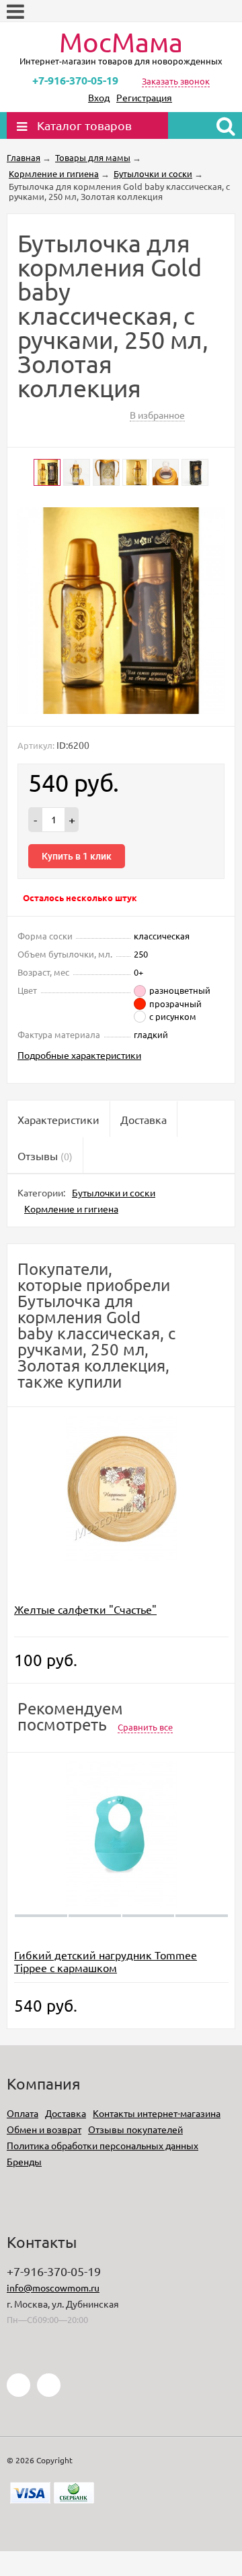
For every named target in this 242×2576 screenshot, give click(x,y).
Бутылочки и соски (114, 1192)
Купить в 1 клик (77, 856)
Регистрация (144, 97)
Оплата (23, 2113)
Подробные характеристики (79, 1055)
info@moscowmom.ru (53, 2287)
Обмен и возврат (44, 2129)
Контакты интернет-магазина (157, 2113)
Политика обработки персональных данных (103, 2145)
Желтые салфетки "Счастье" (85, 1609)
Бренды (24, 2161)
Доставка (66, 2113)
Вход (99, 97)
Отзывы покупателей (135, 2129)
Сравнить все (145, 1727)
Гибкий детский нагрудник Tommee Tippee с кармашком (106, 1961)
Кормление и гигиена (71, 1208)
